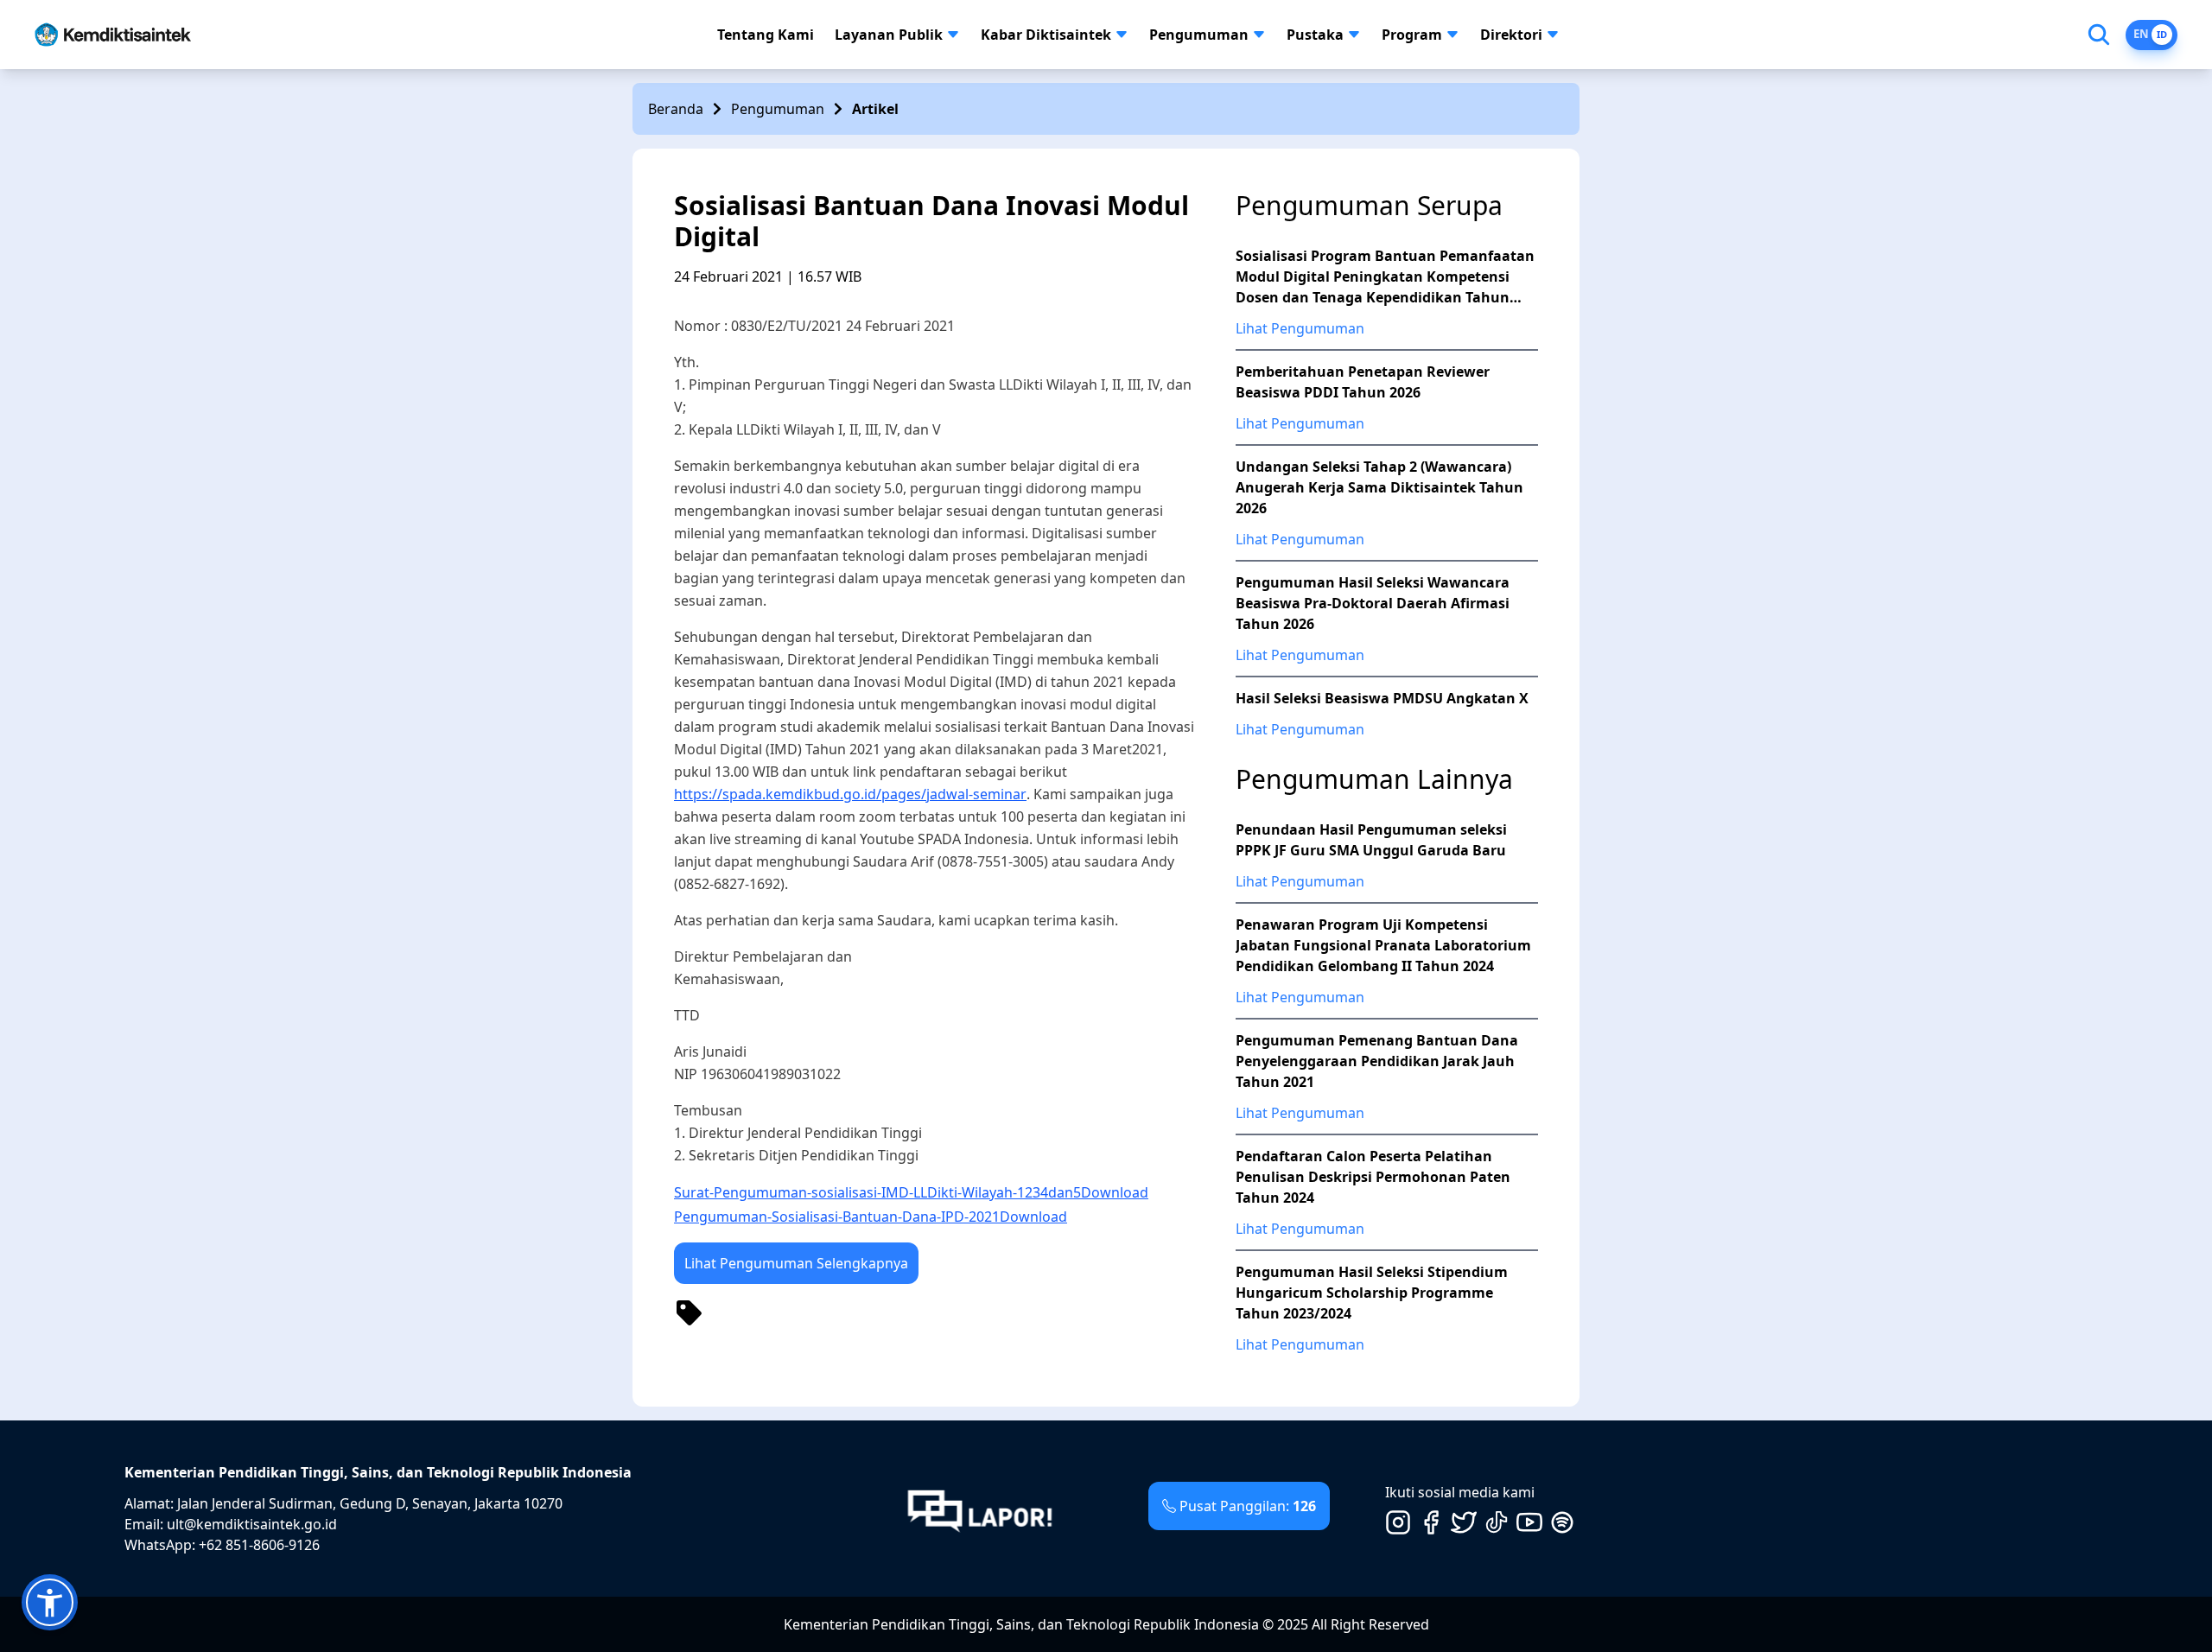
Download (1115, 1192)
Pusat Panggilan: (1248, 1506)
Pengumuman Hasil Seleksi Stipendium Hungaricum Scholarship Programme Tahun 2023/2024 (1372, 1293)
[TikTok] (1497, 1522)
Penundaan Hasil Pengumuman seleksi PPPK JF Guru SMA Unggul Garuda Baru (1371, 840)
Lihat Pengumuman (1300, 328)
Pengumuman (1199, 35)
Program (1412, 35)
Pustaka (1315, 35)
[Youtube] (1529, 1522)
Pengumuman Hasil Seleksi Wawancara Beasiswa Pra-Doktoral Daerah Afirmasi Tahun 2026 (1373, 603)
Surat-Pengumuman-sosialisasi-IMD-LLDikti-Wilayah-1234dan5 (877, 1192)
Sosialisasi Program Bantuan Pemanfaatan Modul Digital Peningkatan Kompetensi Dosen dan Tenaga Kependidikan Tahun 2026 (1385, 277)
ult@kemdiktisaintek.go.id (252, 1524)
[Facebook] (1431, 1522)
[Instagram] (1398, 1522)
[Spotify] (1562, 1522)
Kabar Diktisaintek (1046, 35)
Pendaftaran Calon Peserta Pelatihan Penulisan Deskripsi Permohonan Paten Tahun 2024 (1373, 1177)
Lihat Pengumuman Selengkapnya (796, 1263)
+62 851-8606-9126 (259, 1545)
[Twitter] (1464, 1522)
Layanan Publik (889, 35)
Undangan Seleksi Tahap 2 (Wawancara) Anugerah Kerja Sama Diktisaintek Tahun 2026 (1379, 487)
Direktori (1511, 35)
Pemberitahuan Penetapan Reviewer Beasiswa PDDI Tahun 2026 (1363, 382)
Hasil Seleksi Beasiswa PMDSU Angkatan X (1382, 698)
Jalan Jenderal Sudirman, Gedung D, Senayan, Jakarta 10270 (370, 1503)
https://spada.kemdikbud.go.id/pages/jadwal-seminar (850, 794)
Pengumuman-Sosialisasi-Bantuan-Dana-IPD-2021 (837, 1217)
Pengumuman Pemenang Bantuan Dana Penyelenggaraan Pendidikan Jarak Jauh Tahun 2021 (1377, 1061)
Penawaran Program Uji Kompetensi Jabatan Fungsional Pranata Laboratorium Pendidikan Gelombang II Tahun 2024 (1383, 945)
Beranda (676, 109)
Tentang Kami (766, 35)
